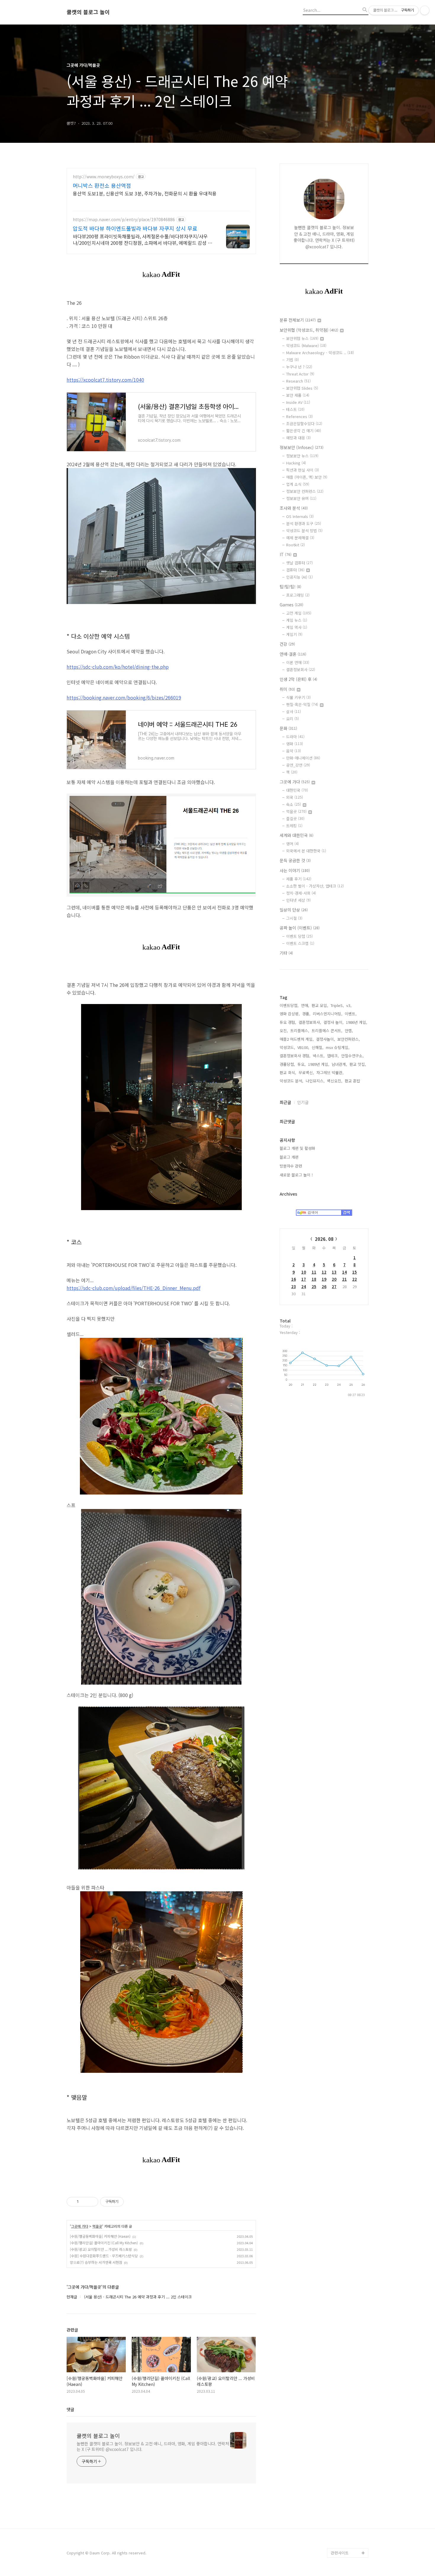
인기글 (303, 1102)
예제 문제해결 (300, 538)
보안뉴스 (338, 2042)
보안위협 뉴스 (302, 338)
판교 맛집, (358, 1064)
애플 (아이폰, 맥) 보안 (307, 477)
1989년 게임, (319, 1064)
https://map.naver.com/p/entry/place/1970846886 (124, 220)
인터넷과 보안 (342, 1682)
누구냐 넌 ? (299, 367)
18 (314, 1279)
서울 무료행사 (342, 2297)
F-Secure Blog (344, 2515)
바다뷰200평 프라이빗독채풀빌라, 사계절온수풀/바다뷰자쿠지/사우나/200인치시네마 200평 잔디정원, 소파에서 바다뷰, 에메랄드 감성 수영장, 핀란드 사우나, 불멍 (142, 239)
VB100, (303, 1047)
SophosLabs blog (347, 1853)
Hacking (296, 463)
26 (324, 1287)
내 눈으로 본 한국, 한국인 (348, 2028)
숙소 (294, 804)
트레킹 (294, 826)
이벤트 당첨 (299, 936)
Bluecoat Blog (344, 2505)
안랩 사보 (339, 1635)
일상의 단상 (294, 910)
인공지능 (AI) (299, 577)
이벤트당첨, (289, 1005)
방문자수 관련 (291, 1166)
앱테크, (333, 1056)
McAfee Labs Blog (347, 1805)
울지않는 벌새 (342, 1701)
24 (304, 1287)
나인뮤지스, (315, 1081)
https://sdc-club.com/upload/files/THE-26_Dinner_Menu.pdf (133, 1288)
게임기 (294, 634)
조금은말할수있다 (304, 424)
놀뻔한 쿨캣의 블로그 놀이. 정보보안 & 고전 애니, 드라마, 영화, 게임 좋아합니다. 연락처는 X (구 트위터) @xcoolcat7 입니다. (153, 2446)
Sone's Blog (342, 2089)
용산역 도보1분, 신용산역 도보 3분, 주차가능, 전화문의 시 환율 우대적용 (145, 193)
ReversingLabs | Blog (346, 1763)
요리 (293, 719)
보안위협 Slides (302, 388)
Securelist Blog (345, 1928)
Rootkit (295, 545)
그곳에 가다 (80, 2226)
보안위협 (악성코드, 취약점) (309, 330)
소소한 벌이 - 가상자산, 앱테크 (315, 886)
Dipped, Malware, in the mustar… (349, 2453)
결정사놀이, (326, 1039)
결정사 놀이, (333, 1022)
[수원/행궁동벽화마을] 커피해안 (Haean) (100, 2236)
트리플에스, (300, 1030)
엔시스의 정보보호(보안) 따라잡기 (348, 2255)
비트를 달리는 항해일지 (348, 2207)
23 (294, 1287)
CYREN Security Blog (349, 2326)
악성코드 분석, (291, 1081)
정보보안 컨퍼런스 (305, 491)
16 (294, 1279)
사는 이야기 (295, 870)
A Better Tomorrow (348, 2307)
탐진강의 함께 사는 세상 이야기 (349, 2359)
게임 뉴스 (297, 620)
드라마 (295, 737)
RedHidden (341, 2014)
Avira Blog (340, 2487)
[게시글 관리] (92, 2202)
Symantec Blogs (346, 1900)
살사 (294, 711)
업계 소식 (298, 484)
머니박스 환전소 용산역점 (102, 185)
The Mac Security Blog (347, 2189)
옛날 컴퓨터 (299, 563)
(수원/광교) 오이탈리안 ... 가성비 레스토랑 (101, 2249)
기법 (293, 360)
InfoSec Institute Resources (346, 2387)
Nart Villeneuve (345, 2345)
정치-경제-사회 (301, 893)
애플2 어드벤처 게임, (297, 1039)
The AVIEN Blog (345, 2146)
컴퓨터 (295, 570)
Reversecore (343, 2335)
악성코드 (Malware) (306, 345)
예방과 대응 (298, 438)
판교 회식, (288, 1072)
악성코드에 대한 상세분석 (348, 1583)
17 (304, 1279)
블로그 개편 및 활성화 (297, 1148)
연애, (305, 1005)
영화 (295, 744)
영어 (293, 844)
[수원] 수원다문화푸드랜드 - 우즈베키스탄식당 (104, 2256)
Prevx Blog (341, 2004)
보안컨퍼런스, (349, 1039)
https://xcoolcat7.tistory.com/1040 (105, 380)
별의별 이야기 (342, 1626)
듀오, (302, 1064)
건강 (287, 644)
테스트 (295, 409)
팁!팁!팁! (290, 587)
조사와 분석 (294, 508)
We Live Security (346, 1777)
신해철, (318, 1047)
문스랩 (336, 1720)
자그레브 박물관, (330, 1072)
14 (344, 1272)
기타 (286, 953)
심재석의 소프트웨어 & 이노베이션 (350, 1791)
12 (324, 1272)
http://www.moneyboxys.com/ (104, 177)
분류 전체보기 (298, 320)
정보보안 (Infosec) (302, 447)
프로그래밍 (298, 595)
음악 (294, 751)
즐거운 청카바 (342, 2165)
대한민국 (297, 790)
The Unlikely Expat (347, 2373)
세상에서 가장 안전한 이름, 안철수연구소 (348, 1602)
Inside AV (298, 402)
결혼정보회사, (310, 1022)
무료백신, (306, 1072)
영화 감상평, (290, 1014)
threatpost (341, 2231)
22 (355, 1279)
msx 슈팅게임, (338, 1047)
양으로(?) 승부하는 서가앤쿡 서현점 (96, 2262)
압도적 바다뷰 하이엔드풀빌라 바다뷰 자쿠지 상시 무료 (135, 228)
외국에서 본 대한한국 (306, 851)
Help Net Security (347, 2108)
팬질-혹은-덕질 (302, 704)
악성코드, (287, 1047)
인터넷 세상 (298, 900)
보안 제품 (298, 395)
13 (334, 1272)
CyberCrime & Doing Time (349, 1820)
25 (314, 1287)
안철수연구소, (352, 1056)
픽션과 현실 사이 (303, 470)
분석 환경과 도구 (304, 523)
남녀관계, (339, 1064)
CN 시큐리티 (341, 2288)
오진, (284, 1030)
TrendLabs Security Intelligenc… (348, 1914)
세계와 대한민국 (297, 835)
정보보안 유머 (301, 498)
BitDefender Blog (347, 2496)
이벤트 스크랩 (300, 943)
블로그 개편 (289, 1157)
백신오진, (335, 1081)
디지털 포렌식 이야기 (348, 1673)
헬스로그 (338, 1616)
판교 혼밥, (353, 1081)
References (299, 416)
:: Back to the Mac (347, 2401)
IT (286, 554)
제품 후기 (299, 879)
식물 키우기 (298, 697)
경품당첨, (287, 1064)
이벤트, (351, 1014)
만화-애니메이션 (303, 758)
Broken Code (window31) (343, 1980)
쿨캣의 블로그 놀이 (88, 12)
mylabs (337, 1692)
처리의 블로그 (342, 2118)
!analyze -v (341, 1711)
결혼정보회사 (301, 669)
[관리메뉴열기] (425, 10)
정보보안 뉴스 (302, 456)
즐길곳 (295, 819)
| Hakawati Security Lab (348, 2435)
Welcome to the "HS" (345, 2075)
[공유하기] (84, 2202)
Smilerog (339, 2174)
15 (355, 1272)
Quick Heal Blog (345, 1947)
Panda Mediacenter (348, 1881)
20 (334, 1279)
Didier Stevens (344, 2099)
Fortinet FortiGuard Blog (348, 1961)
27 (334, 1287)
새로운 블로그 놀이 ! (296, 1175)
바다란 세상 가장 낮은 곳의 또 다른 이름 (349, 2132)
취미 (287, 689)
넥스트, (319, 1056)
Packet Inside (343, 2222)
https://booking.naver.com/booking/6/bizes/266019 (124, 697)
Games (291, 605)
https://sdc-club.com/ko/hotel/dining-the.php (118, 667)
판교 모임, (320, 1005)
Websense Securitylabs (342, 1839)
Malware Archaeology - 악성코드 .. (320, 353)
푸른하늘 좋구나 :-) (347, 2278)
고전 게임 (299, 613)
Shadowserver (344, 1995)
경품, (306, 1014)
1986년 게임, (357, 1022)
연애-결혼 (293, 654)
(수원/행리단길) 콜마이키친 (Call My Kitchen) (104, 2243)
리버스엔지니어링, (328, 1014)
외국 (295, 797)
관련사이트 (340, 2553)
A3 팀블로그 (341, 1730)
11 (314, 1272)
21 (344, 1279)
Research (298, 381)
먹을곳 (97, 2226)
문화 (288, 728)
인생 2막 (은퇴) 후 (298, 679)
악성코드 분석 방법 (304, 531)
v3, (349, 1005)
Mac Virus (340, 2051)
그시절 (294, 918)
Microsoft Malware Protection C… (348, 1867)
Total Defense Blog (348, 2316)
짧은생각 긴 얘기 (304, 431)
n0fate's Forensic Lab (347, 2416)
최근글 (285, 1102)
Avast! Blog (341, 1938)
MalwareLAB (342, 2269)
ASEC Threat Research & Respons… (342, 1654)
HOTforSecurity (345, 2061)
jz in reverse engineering (342, 1744)
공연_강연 (298, 765)
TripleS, (337, 1005)
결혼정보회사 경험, (295, 1056)
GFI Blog (339, 1891)
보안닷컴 (338, 2155)
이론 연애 (298, 662)
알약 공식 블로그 (345, 2524)
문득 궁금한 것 (295, 860)
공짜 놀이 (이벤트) (300, 928)
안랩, (349, 1030)
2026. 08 (324, 1239)
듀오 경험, (288, 1022)
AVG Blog (339, 2241)
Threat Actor (300, 374)
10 (304, 1272)
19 (324, 1279)
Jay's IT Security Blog (346, 2539)
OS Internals (300, 516)
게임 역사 (297, 627)
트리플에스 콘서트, (327, 1030)
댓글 (70, 2409)
